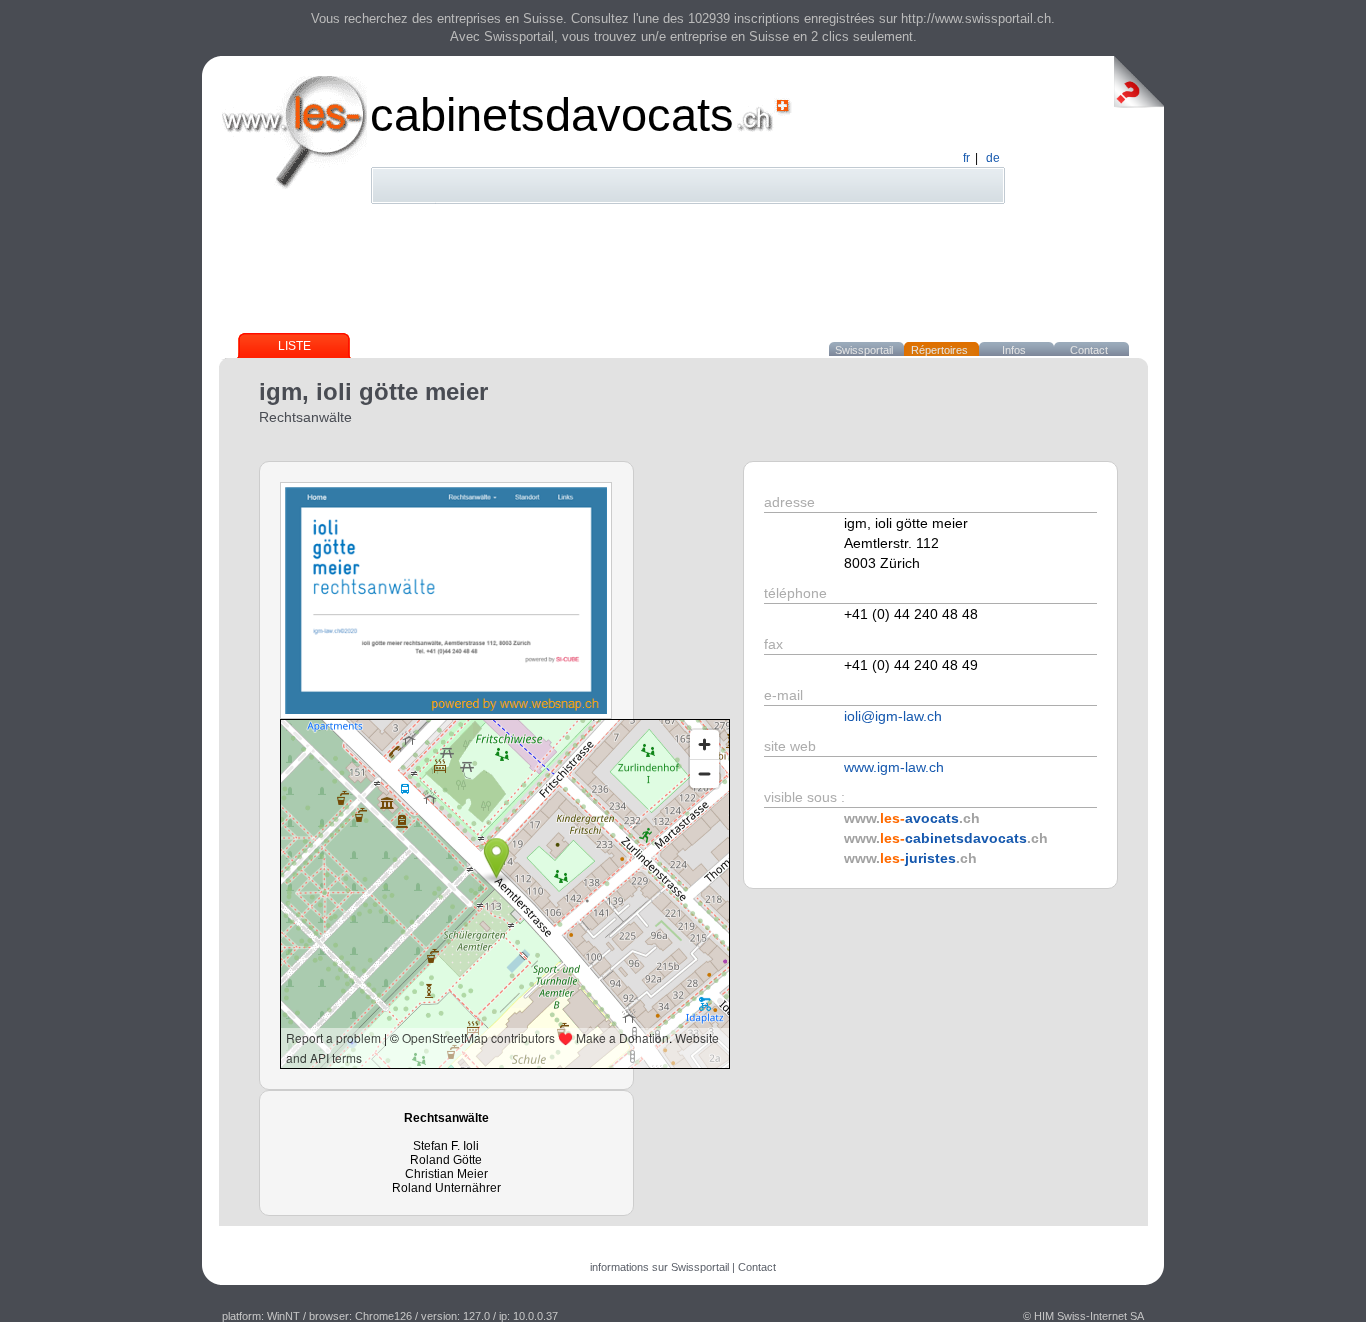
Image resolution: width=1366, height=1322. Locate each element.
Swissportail (864, 350)
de (993, 158)
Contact (1089, 350)
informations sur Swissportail (659, 1267)
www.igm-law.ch (894, 767)
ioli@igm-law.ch (893, 716)
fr (966, 158)
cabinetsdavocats (552, 114)
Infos (1014, 350)
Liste (294, 346)
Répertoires (939, 350)
